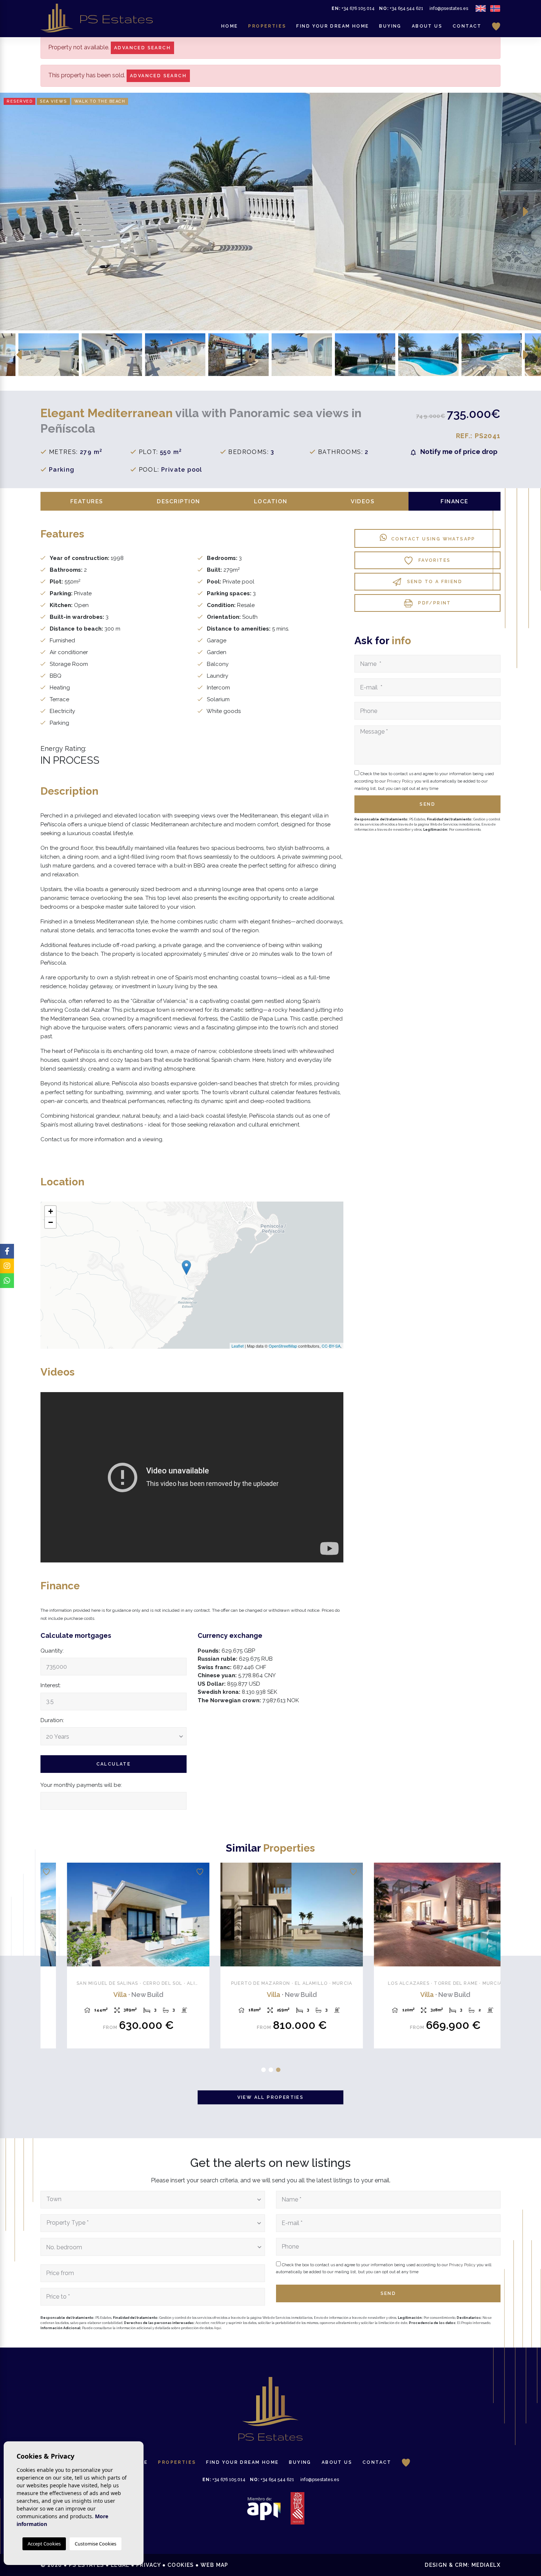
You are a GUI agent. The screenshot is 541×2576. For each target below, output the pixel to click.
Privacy (148, 2565)
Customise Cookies (96, 2544)
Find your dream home (333, 26)
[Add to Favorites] (179, 1872)
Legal (120, 2565)
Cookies (181, 2565)
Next (526, 212)
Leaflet (238, 1346)
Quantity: (52, 1651)
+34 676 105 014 (353, 8)
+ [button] (51, 1211)
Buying (390, 26)
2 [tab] (271, 2070)
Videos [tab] (363, 501)
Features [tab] (87, 501)
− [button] (51, 1222)
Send (388, 2293)
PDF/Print (434, 603)
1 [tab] (264, 2070)
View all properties (271, 2097)
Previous (19, 212)
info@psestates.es (449, 8)
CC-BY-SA (331, 1346)
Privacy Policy (401, 781)
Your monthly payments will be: (81, 1785)
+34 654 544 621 (401, 8)
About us (427, 26)
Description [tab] (178, 501)
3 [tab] (278, 2070)
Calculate (114, 1764)
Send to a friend (434, 582)
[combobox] (153, 2200)
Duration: (52, 1720)
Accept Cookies (44, 2544)
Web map (215, 2565)
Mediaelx (486, 2565)
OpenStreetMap (283, 1346)
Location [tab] (271, 501)
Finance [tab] (455, 501)
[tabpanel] (117, 1959)
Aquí (218, 2328)
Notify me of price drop (458, 452)
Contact (467, 26)
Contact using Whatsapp (433, 539)
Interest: (51, 1685)
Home (230, 26)
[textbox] (151, 2199)
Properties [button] (267, 26)
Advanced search (142, 48)
